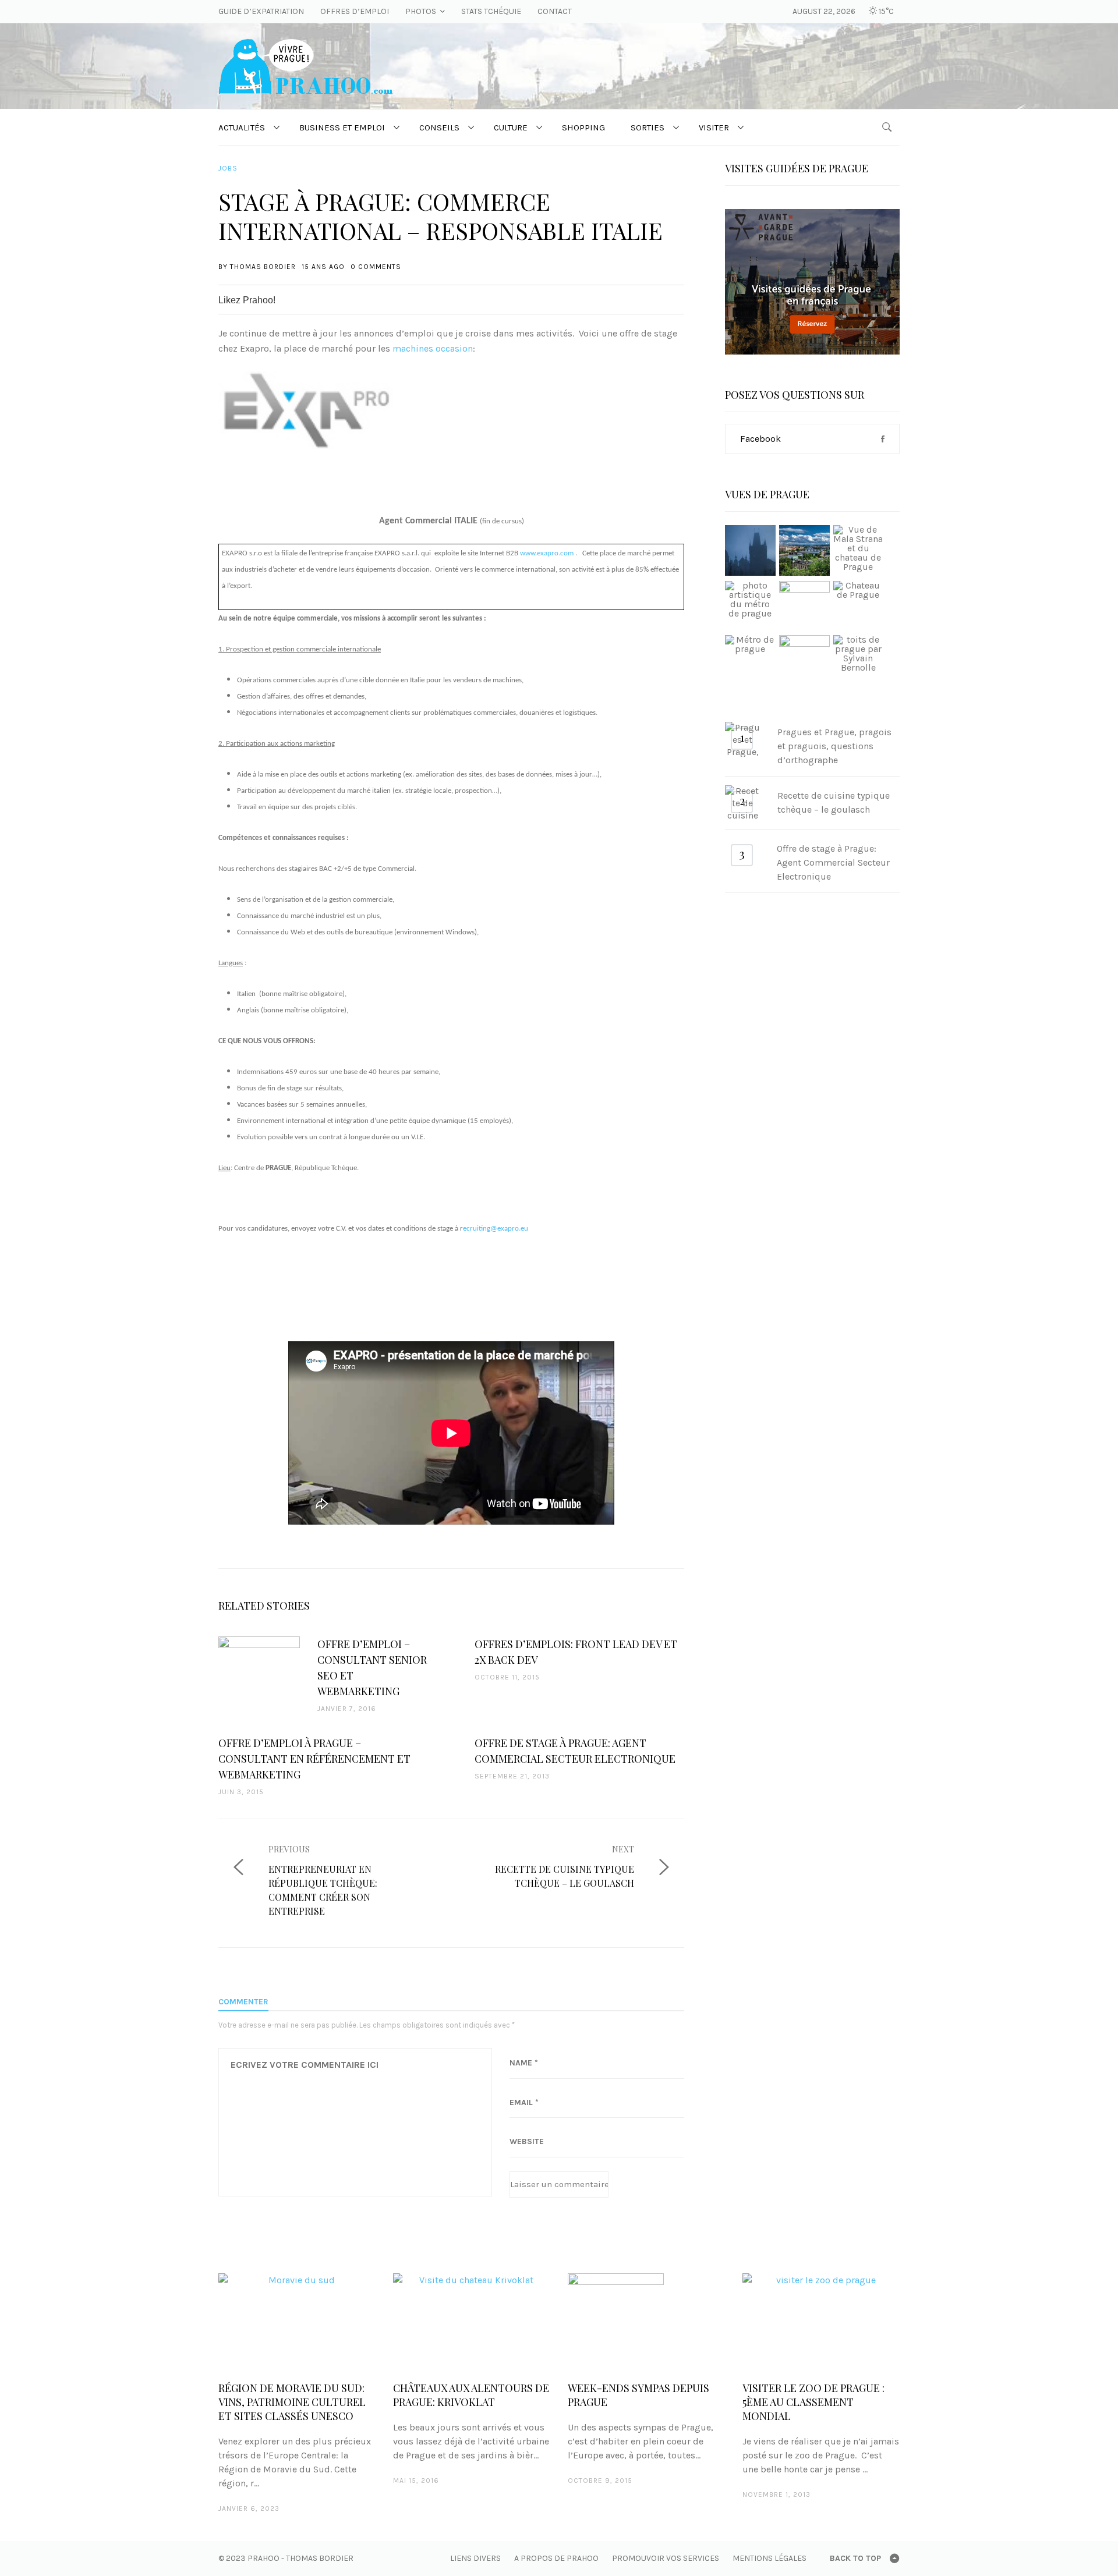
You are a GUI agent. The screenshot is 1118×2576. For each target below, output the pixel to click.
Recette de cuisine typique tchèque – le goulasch (834, 802)
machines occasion (433, 348)
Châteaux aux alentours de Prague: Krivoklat (471, 2395)
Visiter (714, 127)
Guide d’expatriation (261, 11)
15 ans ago (323, 267)
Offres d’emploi (355, 11)
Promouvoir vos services (666, 2558)
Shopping (583, 127)
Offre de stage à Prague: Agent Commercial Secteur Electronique (833, 862)
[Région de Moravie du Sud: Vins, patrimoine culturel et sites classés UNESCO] (297, 2321)
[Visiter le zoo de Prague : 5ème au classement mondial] (821, 2321)
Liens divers (475, 2558)
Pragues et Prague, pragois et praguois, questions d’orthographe (834, 746)
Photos (421, 11)
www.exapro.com (547, 553)
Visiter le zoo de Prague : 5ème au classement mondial (813, 2402)
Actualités (242, 127)
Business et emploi (342, 127)
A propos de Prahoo (556, 2558)
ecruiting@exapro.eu (496, 1229)
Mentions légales (769, 2558)
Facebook (760, 439)
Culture (511, 127)
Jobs (228, 168)
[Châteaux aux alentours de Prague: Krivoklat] (472, 2321)
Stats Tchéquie (491, 11)
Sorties (648, 127)
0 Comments (376, 267)
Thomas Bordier (263, 267)
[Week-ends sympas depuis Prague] (646, 2321)
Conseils (439, 127)
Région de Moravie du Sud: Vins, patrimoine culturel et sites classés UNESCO (292, 2402)
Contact (555, 11)
